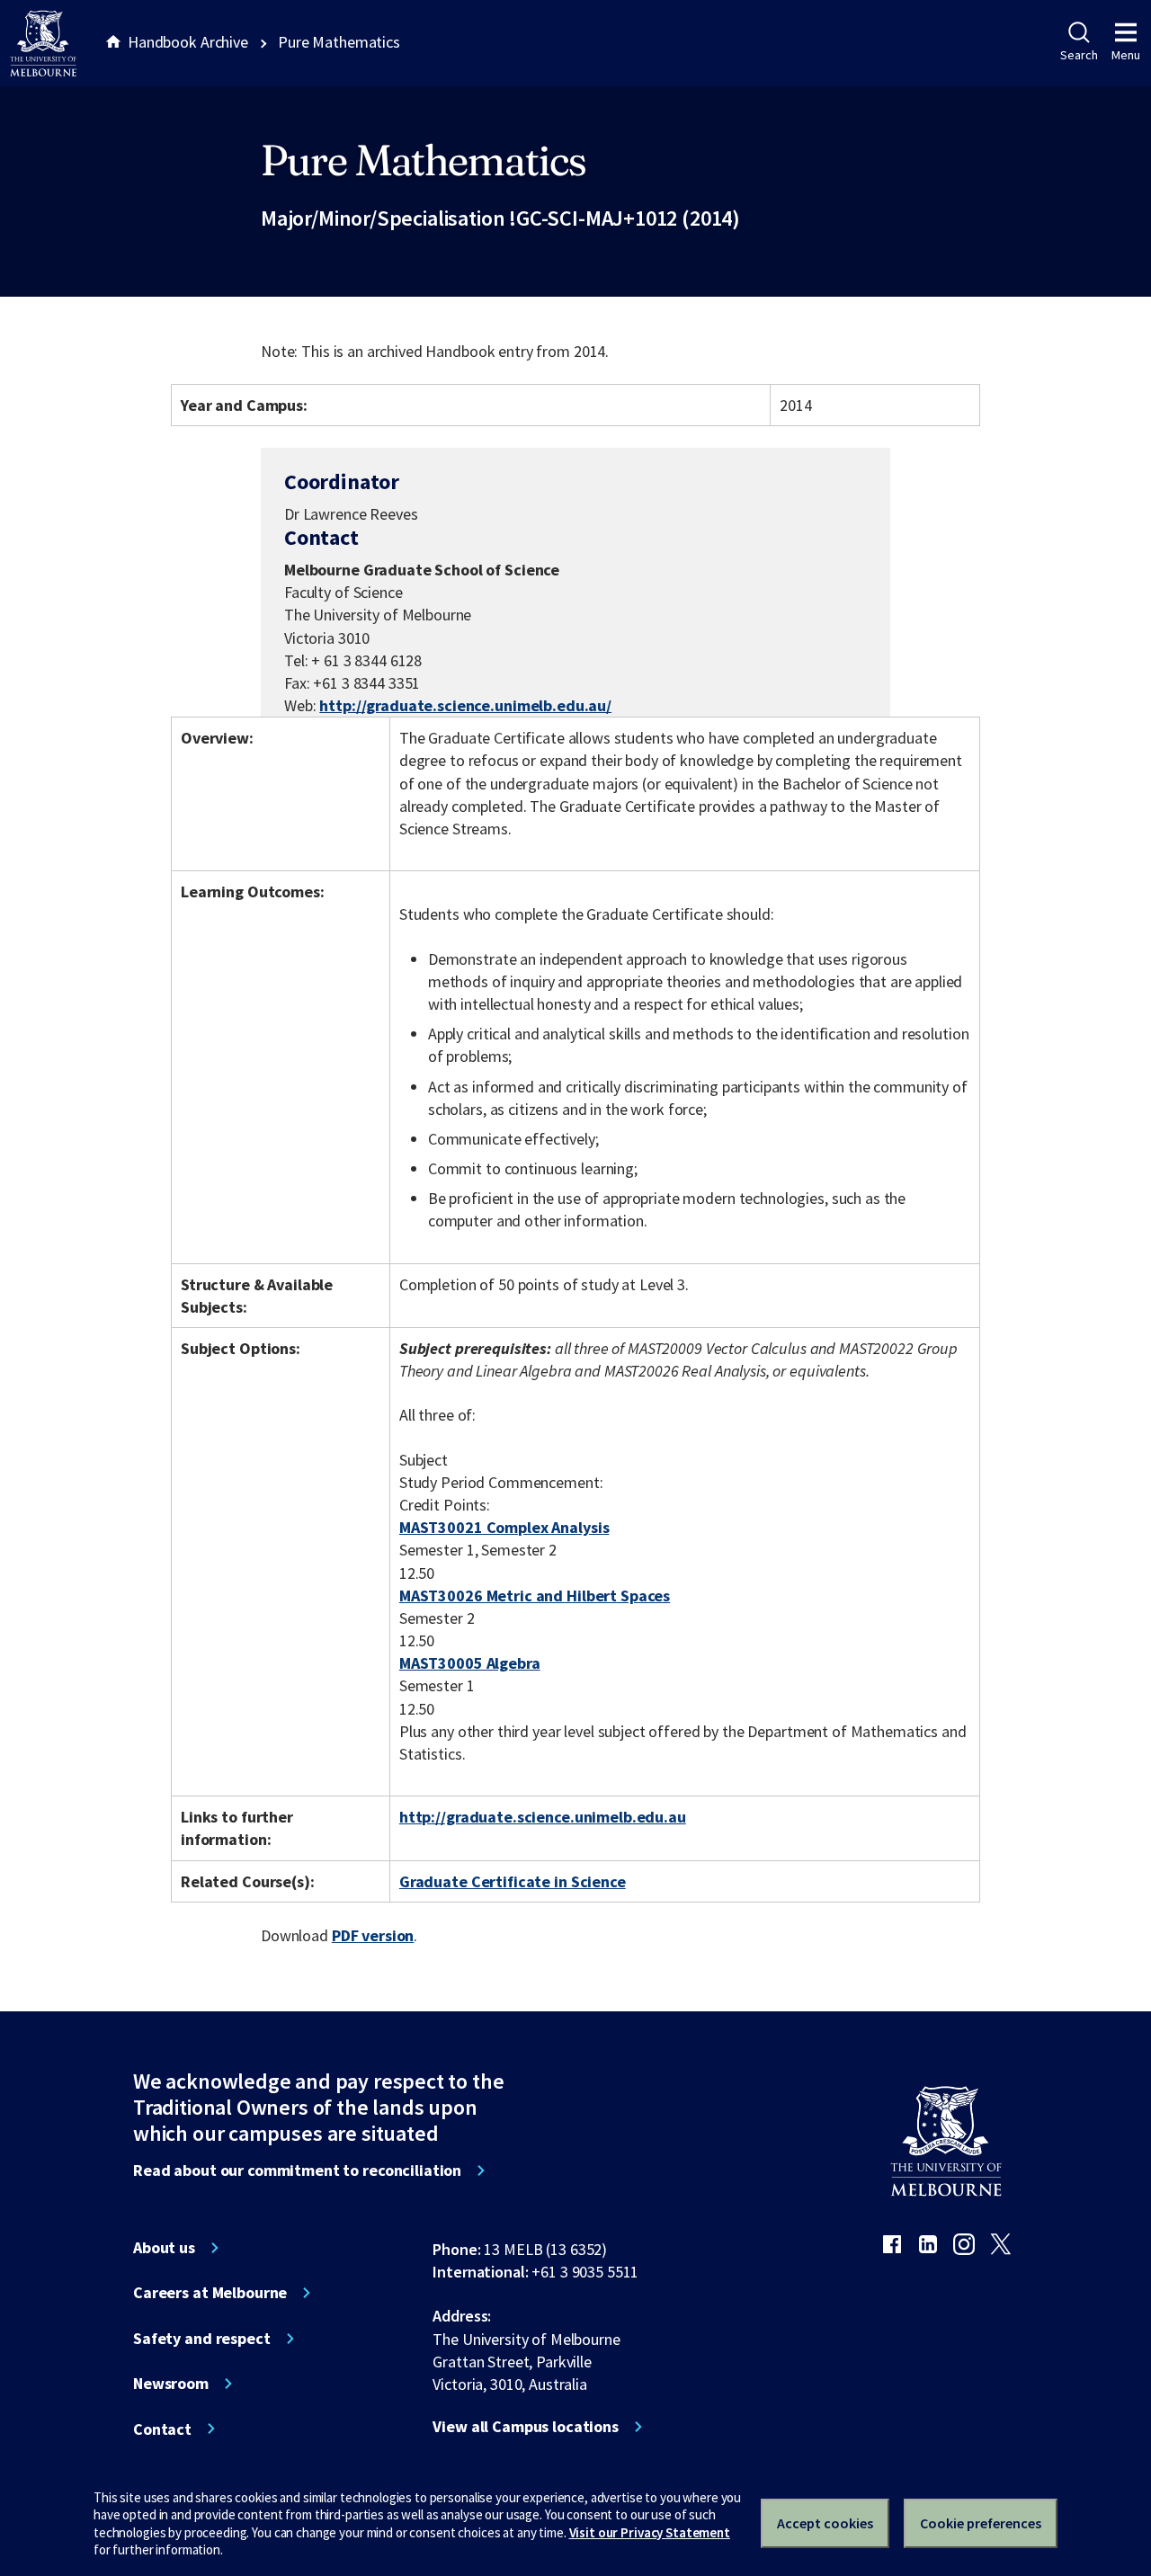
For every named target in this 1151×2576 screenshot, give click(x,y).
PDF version (373, 1935)
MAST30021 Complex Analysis (504, 1527)
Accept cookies (825, 2523)
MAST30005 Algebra (470, 1663)
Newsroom (171, 2384)
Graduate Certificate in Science (513, 1881)
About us (164, 2248)
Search (1079, 55)
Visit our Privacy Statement (650, 2532)
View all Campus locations (526, 2427)
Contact (162, 2429)
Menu (1126, 55)
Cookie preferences (981, 2523)
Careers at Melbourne (210, 2293)
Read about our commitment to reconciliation (297, 2170)
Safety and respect (202, 2339)
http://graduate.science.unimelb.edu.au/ (465, 705)
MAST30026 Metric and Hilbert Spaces (535, 1596)
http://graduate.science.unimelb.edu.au (543, 1817)
